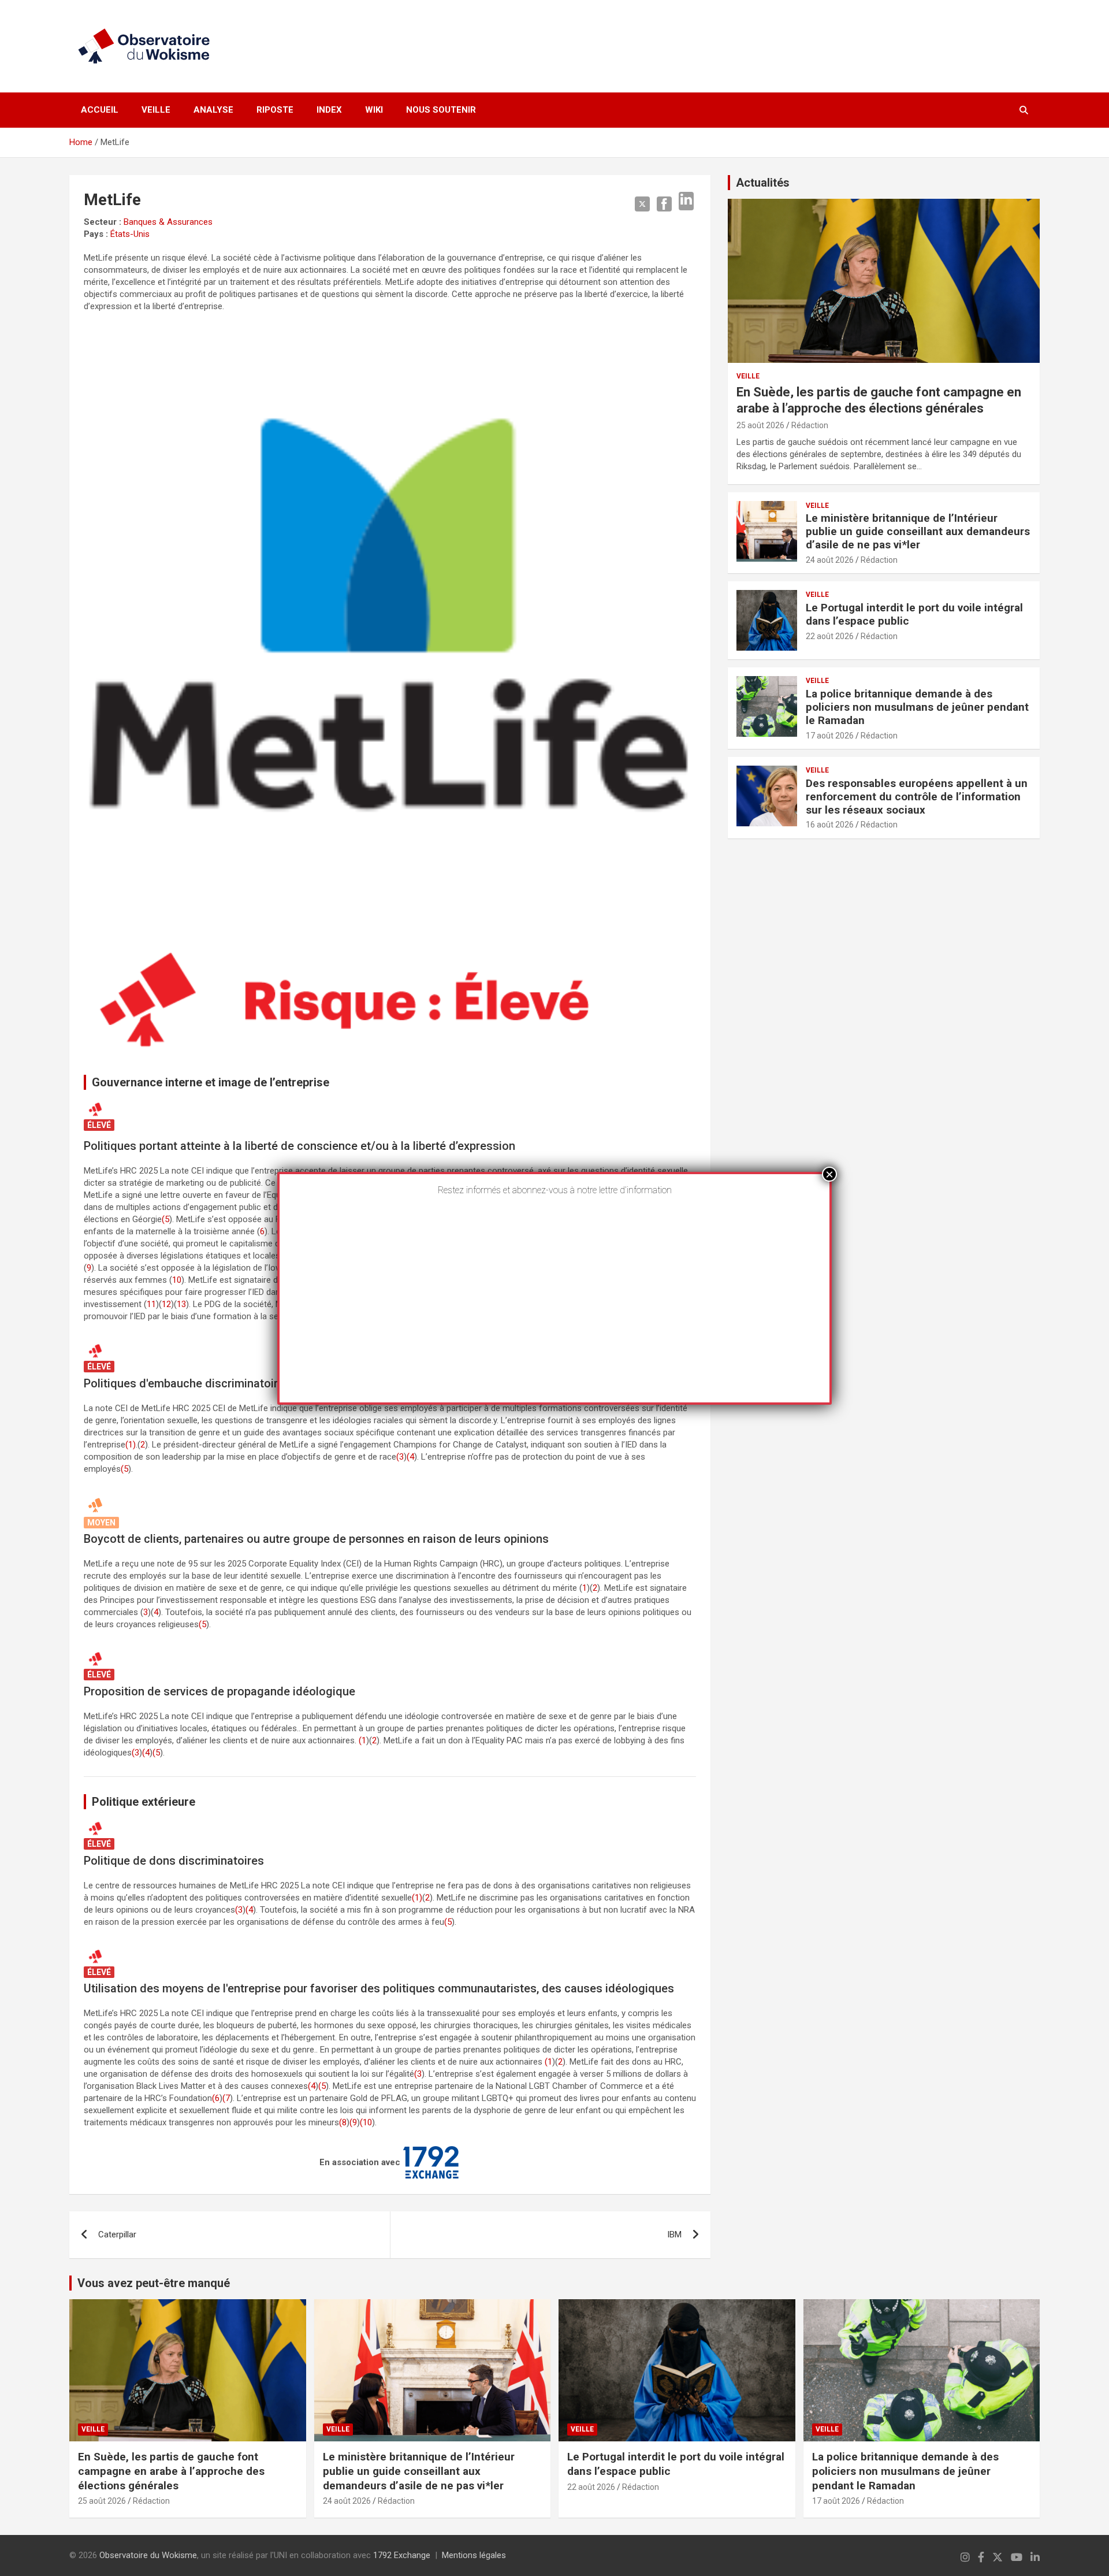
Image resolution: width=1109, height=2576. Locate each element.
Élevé (99, 1125)
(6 (216, 2098)
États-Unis (130, 234)
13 (181, 1304)
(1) (131, 1445)
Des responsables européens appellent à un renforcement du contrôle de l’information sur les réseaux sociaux (917, 797)
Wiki (374, 110)
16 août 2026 (830, 825)
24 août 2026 (830, 560)
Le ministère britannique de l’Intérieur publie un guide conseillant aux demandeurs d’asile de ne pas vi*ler (918, 531)
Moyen (101, 1523)
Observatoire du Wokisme (148, 2555)
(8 (343, 2122)
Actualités (763, 183)
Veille (156, 110)
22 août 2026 (830, 636)
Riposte (275, 110)
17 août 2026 (830, 736)
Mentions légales (474, 2555)
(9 (353, 2122)
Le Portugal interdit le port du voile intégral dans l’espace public (914, 614)
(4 (410, 1457)
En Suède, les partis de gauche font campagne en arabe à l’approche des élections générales (171, 2471)
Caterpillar (117, 2234)
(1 (362, 1740)
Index (329, 110)
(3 (400, 1457)
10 (177, 1280)
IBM (674, 2234)
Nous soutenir (441, 110)
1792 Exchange (402, 2555)
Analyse (213, 110)
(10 (366, 2122)
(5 (165, 1219)
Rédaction (810, 425)
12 (166, 1304)
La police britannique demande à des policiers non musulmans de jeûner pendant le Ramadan (917, 707)
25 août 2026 (760, 425)
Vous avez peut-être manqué (154, 2283)
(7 (226, 2098)
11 (151, 1304)
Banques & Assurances (168, 222)
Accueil (100, 110)
